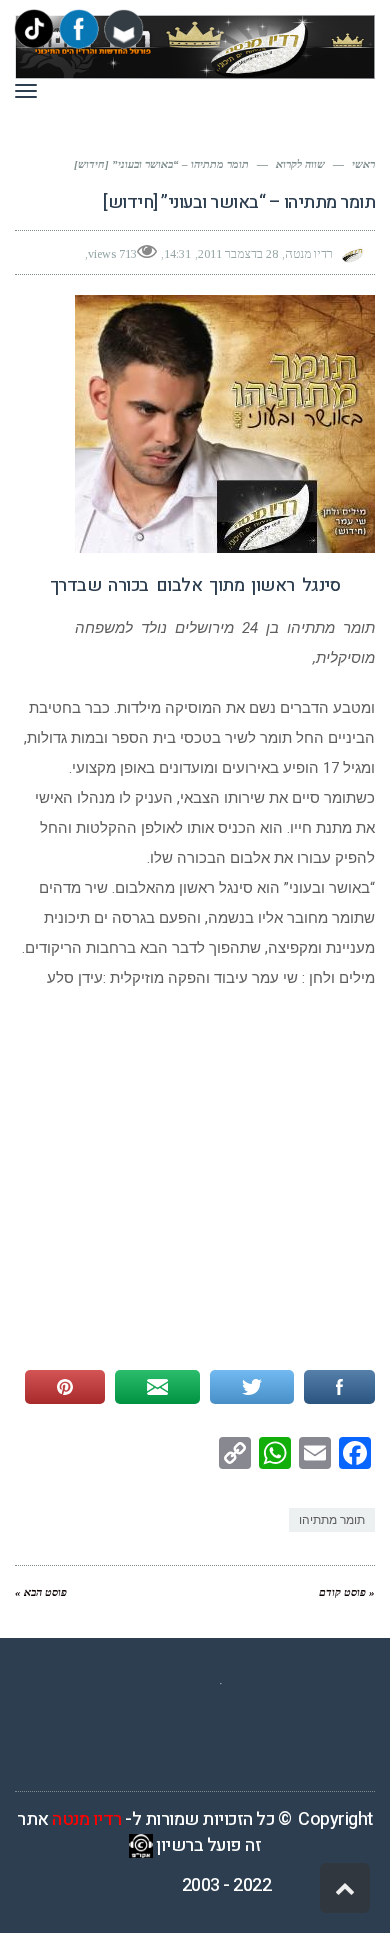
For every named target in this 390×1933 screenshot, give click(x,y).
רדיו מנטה (87, 1819)
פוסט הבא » (41, 1592)
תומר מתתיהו (332, 1520)
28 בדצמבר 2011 (238, 254)
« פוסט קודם (347, 1592)
